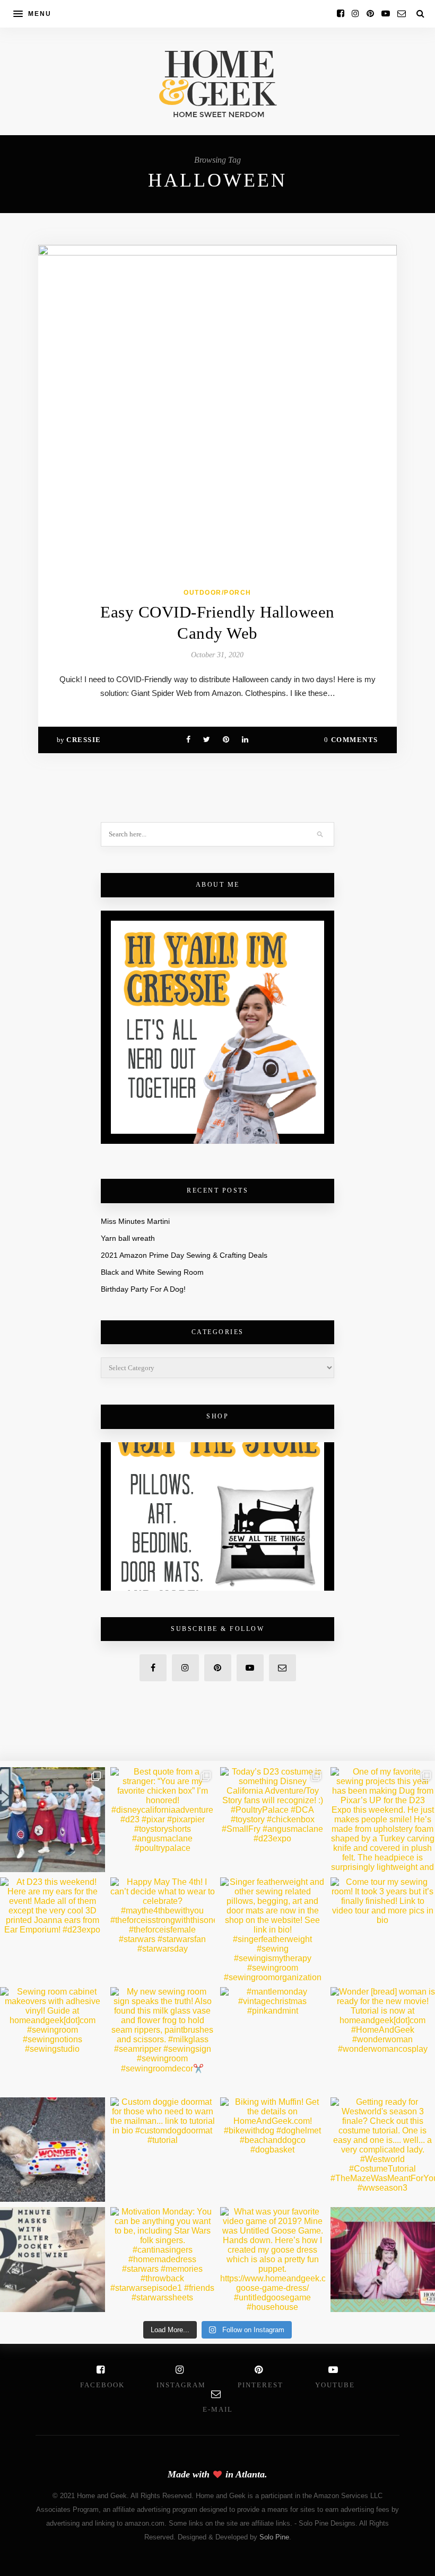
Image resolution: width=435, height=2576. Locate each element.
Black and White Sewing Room (152, 1272)
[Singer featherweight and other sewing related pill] (273, 1930)
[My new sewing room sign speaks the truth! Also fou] (163, 2040)
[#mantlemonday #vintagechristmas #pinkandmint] (273, 2040)
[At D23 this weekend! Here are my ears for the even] (53, 1930)
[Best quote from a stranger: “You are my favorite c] (163, 1820)
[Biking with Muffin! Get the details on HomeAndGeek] (273, 2150)
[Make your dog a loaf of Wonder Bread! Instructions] (53, 2150)
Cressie (84, 740)
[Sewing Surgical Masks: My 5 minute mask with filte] (53, 2260)
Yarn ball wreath (128, 1238)
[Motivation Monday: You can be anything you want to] (163, 2260)
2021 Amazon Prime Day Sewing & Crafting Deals (184, 1255)
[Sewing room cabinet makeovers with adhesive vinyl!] (53, 2040)
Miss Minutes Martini (135, 1221)
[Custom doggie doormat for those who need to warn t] (163, 2150)
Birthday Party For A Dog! (143, 1289)
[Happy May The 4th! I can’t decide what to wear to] (163, 1930)
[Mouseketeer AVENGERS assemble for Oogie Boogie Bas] (53, 1820)
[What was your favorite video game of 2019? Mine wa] (273, 2260)
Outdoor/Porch (217, 593)
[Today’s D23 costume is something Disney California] (273, 1820)
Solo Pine (274, 2537)
